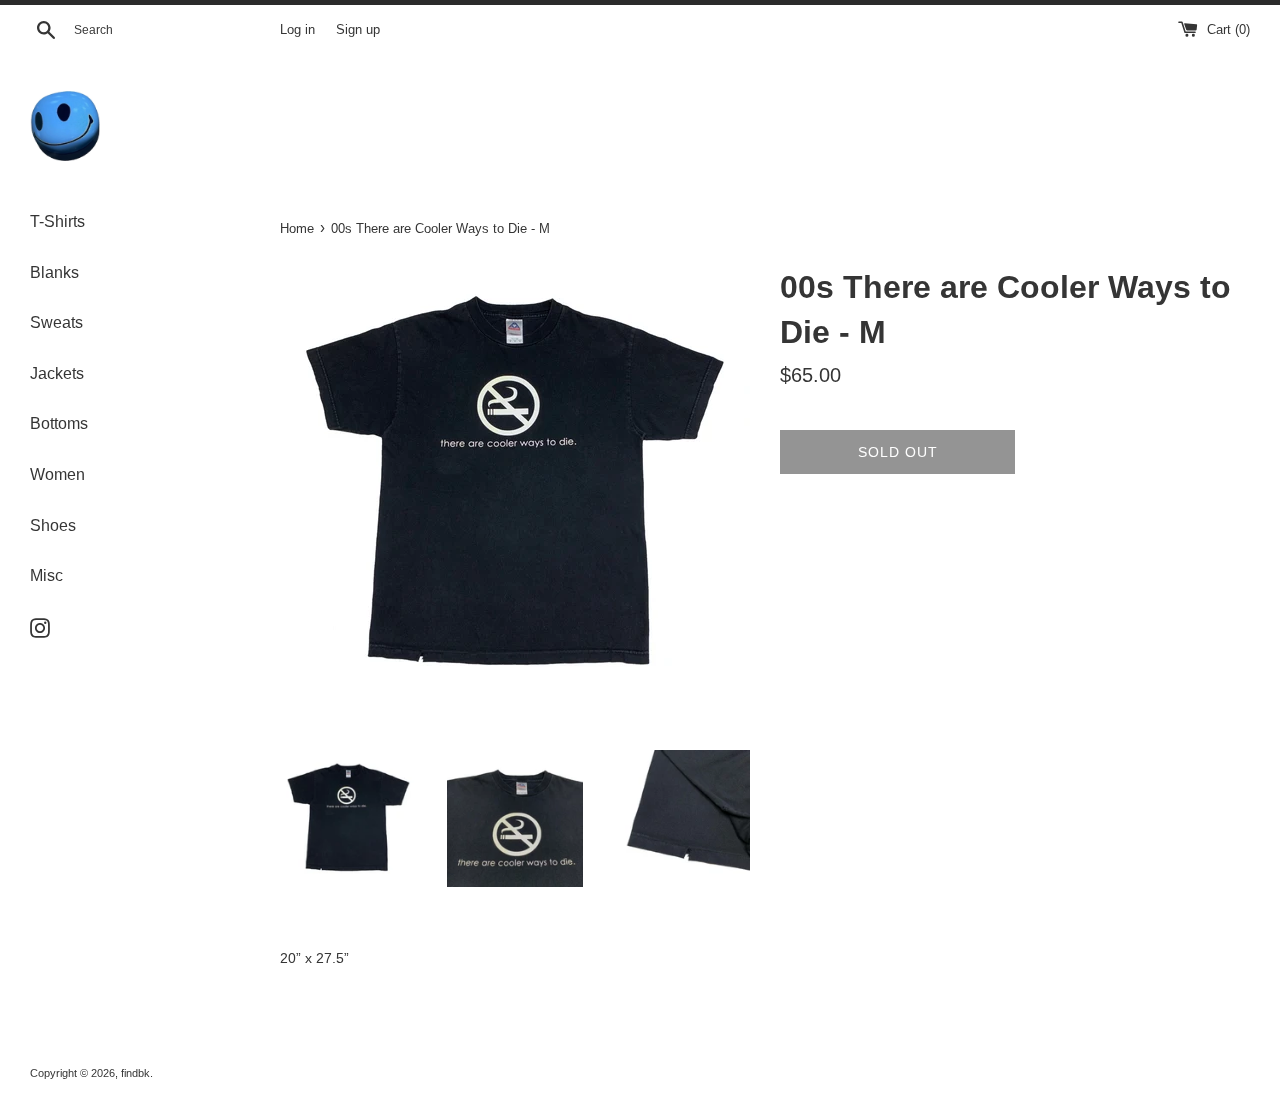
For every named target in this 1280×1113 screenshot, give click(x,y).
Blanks (54, 272)
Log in (297, 30)
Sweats (56, 322)
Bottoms (59, 423)
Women (57, 474)
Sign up (358, 30)
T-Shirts (57, 221)
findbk (135, 1073)
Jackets (57, 373)
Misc (46, 575)
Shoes (53, 525)
